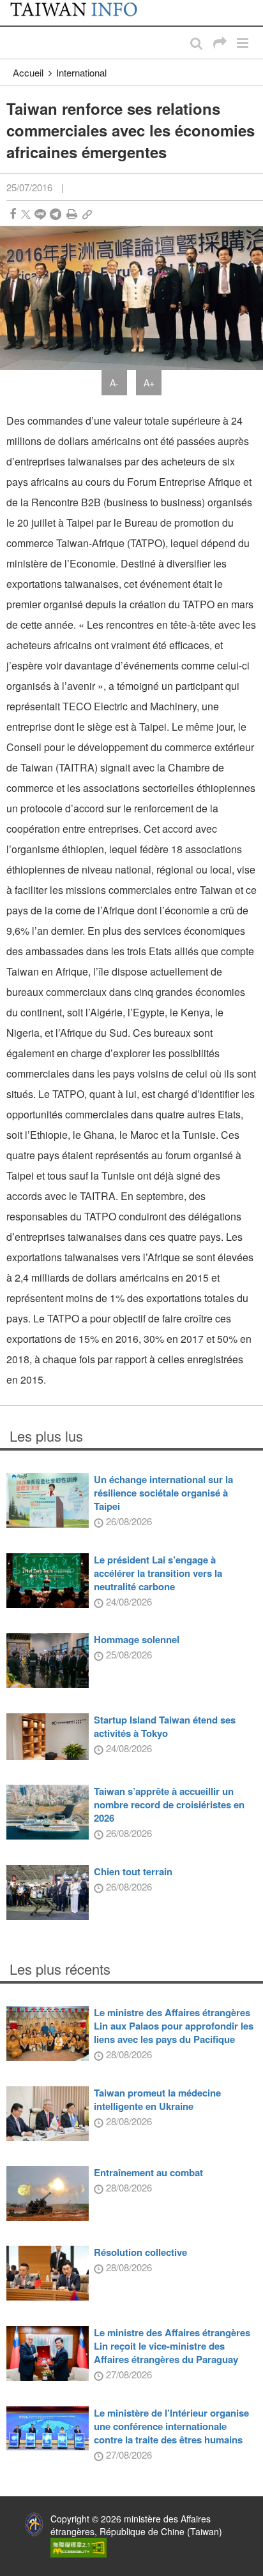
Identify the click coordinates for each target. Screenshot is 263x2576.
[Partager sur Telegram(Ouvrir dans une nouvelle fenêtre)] (56, 214)
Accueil (28, 72)
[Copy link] (87, 214)
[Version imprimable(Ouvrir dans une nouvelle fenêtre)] (72, 214)
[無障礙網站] (79, 2546)
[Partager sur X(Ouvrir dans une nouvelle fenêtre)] (26, 214)
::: (13, 6)
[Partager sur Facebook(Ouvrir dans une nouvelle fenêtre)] (13, 214)
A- (114, 383)
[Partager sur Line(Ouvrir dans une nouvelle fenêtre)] (40, 214)
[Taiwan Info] (81, 13)
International (81, 72)
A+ (149, 383)
